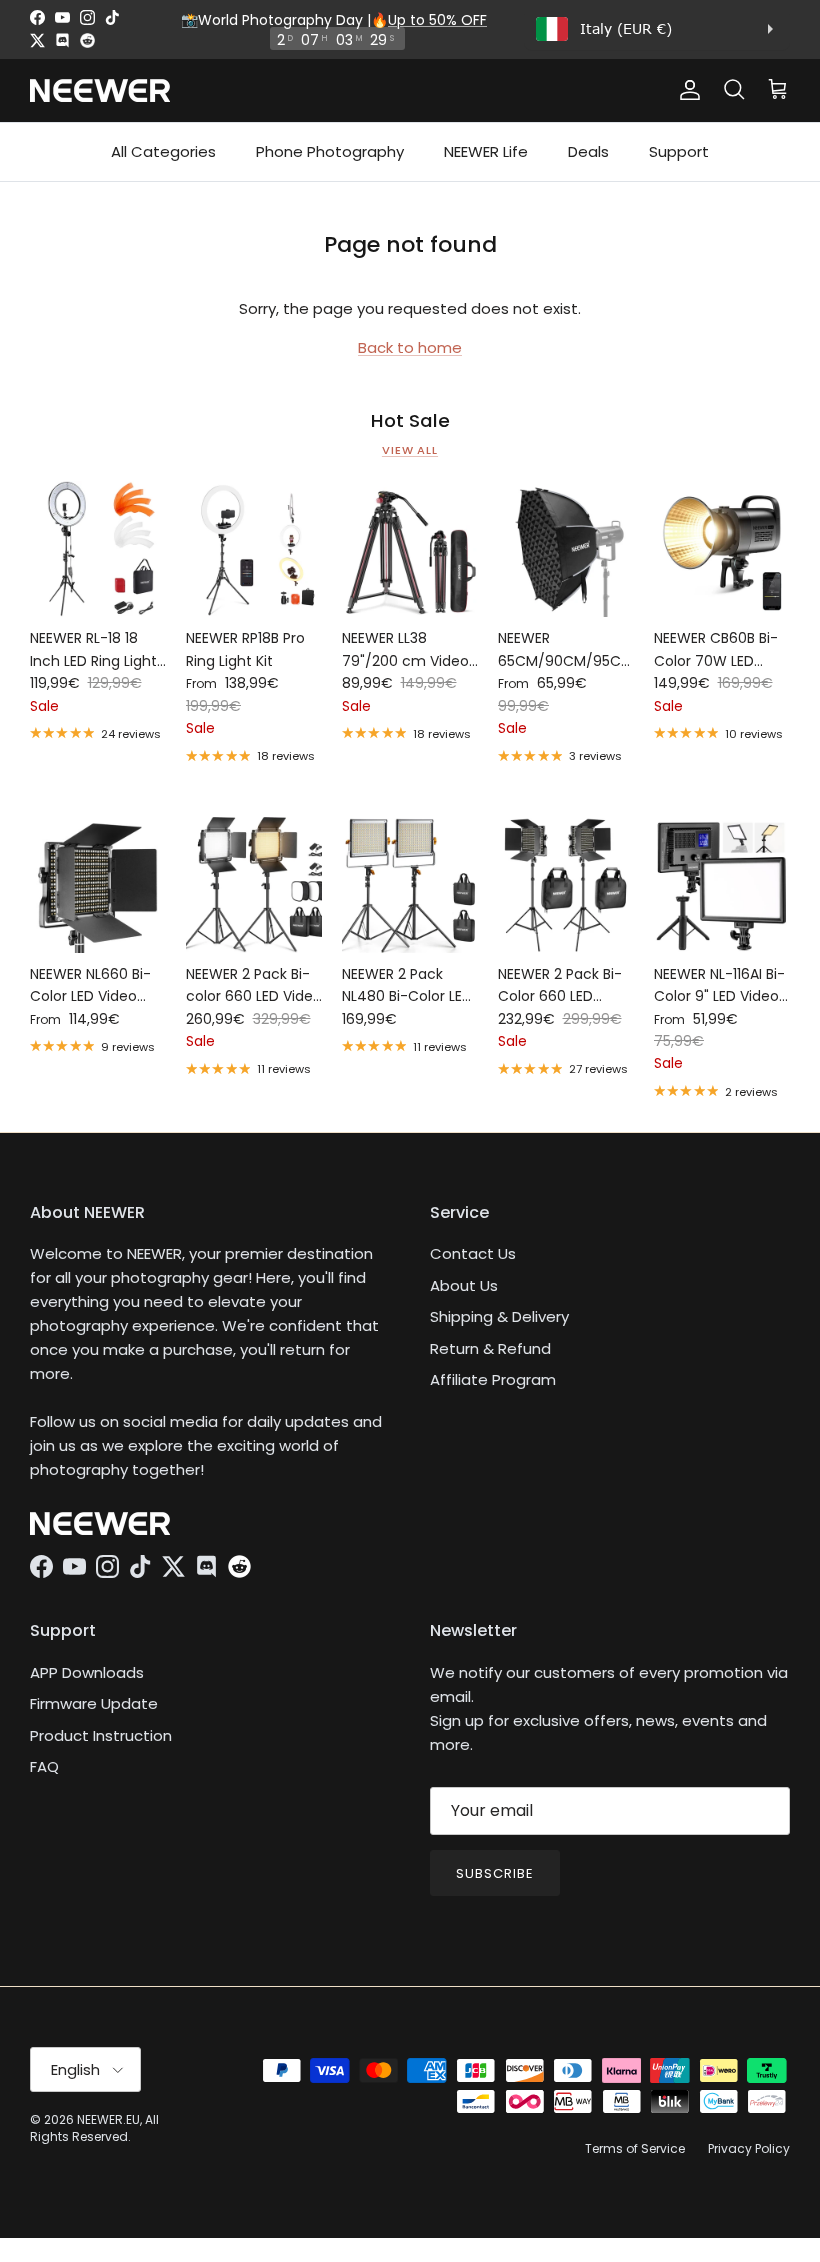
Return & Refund (490, 1348)
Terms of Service (635, 2148)
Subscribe (495, 1873)
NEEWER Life (486, 151)
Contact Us (473, 1253)
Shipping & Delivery (499, 1316)
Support (679, 151)
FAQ (44, 1766)
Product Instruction (101, 1735)
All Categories (163, 151)
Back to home (410, 347)
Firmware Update (94, 1703)
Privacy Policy (749, 2148)
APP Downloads (87, 1672)
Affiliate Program (493, 1379)
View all (410, 450)
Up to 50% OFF (437, 20)
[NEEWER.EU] (100, 90)
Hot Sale (410, 421)
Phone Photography (330, 151)
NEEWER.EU (108, 2119)
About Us (464, 1285)
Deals (588, 151)
